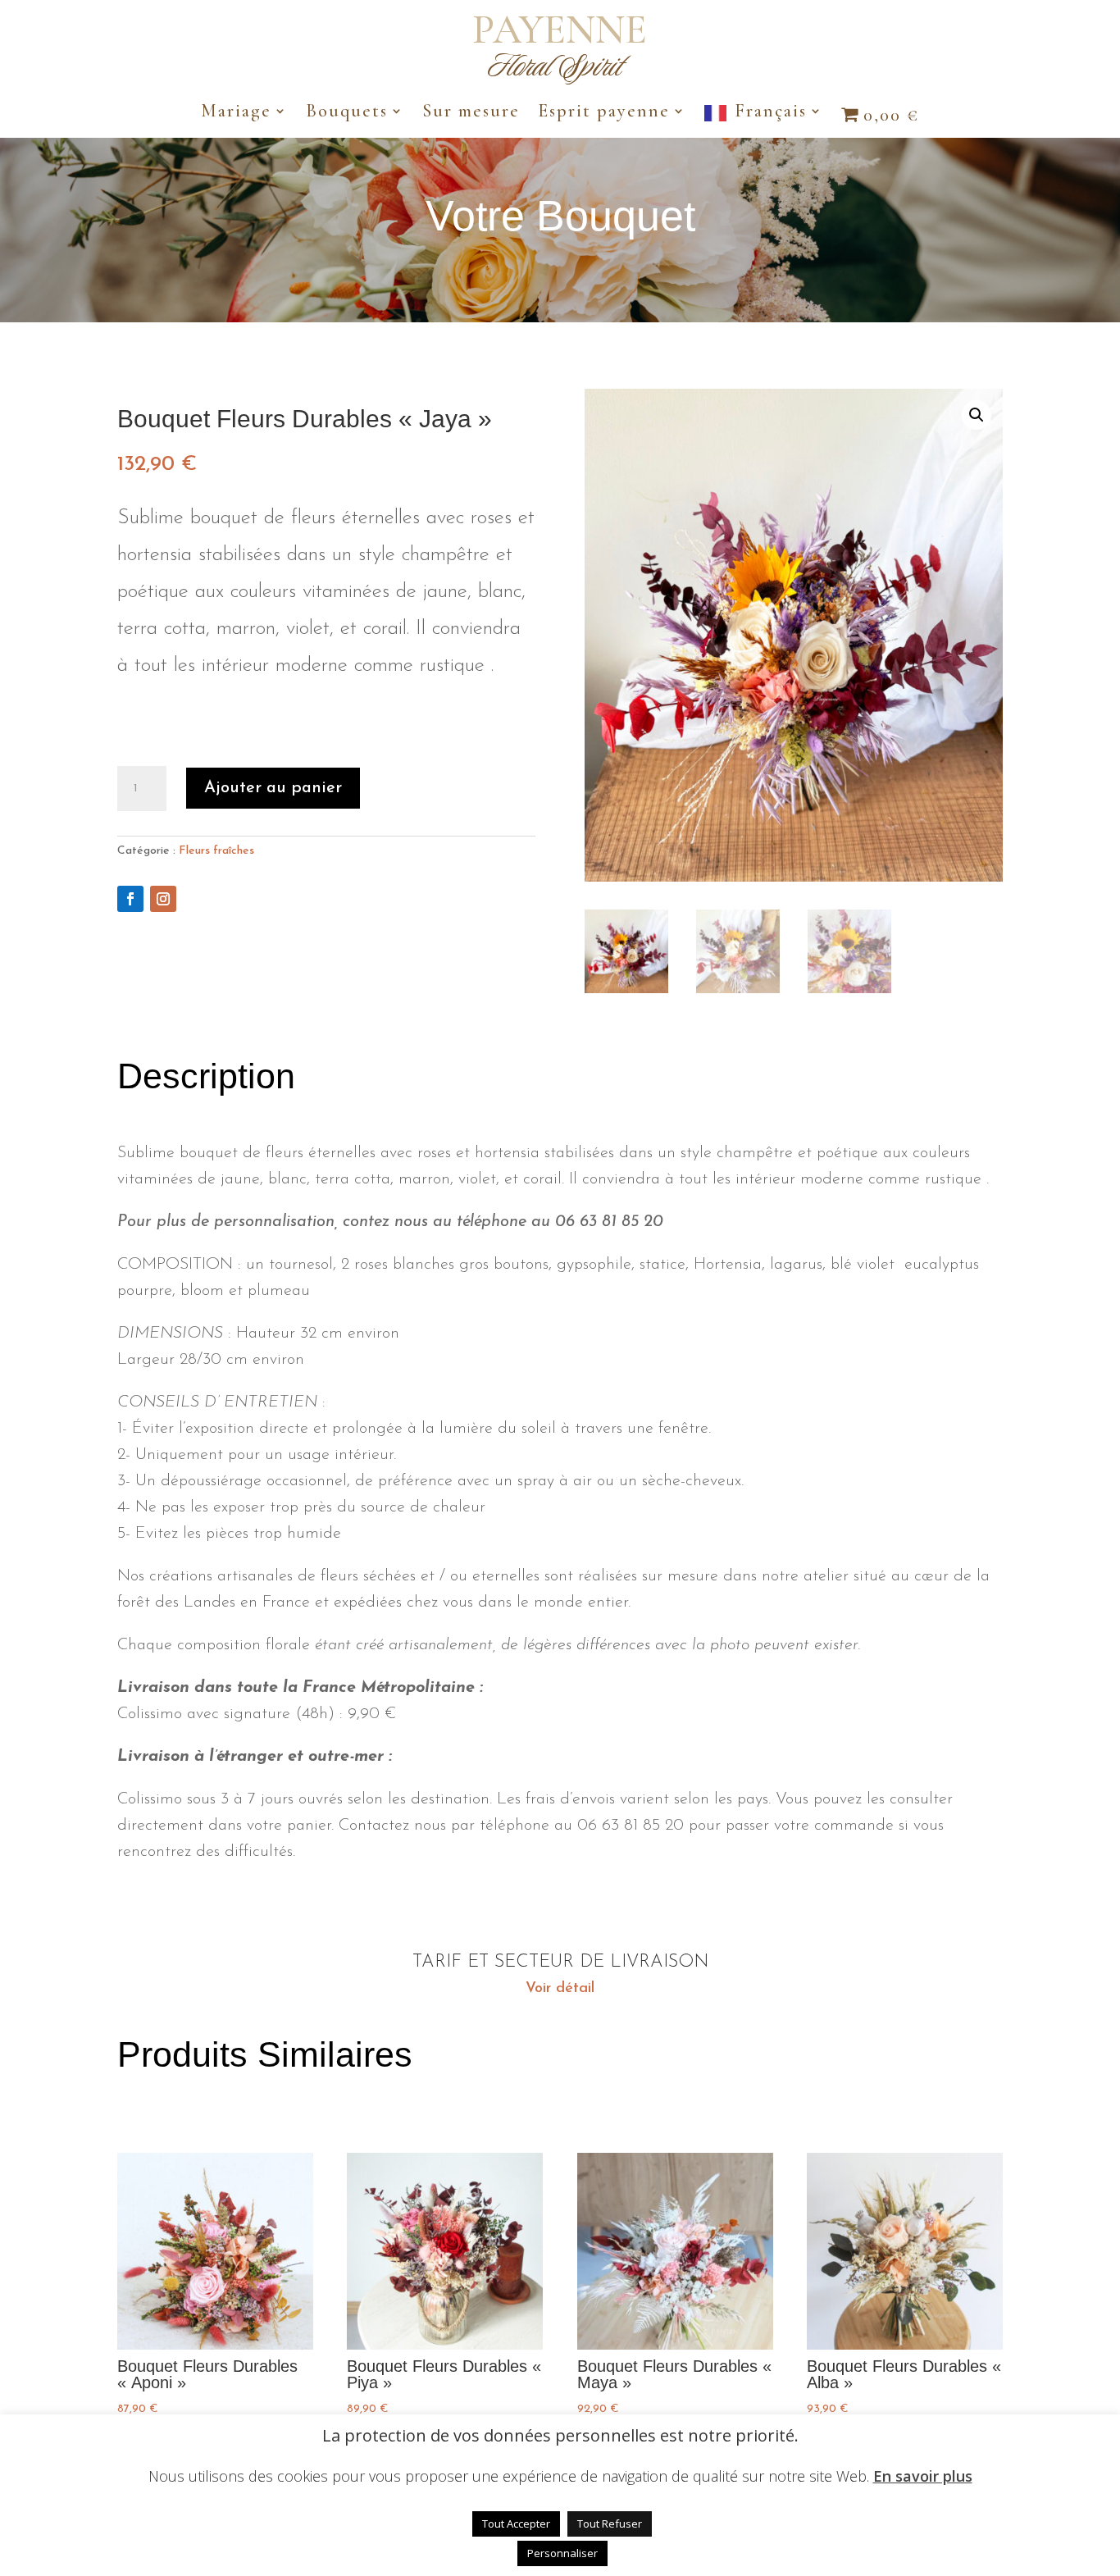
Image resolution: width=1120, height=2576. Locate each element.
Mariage (236, 113)
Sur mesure (471, 113)
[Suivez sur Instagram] (163, 899)
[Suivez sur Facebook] (130, 899)
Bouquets (347, 113)
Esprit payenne (604, 113)
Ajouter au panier (273, 788)
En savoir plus (923, 2476)
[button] (977, 415)
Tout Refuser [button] (610, 2524)
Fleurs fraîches (216, 851)
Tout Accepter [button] (516, 2524)
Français (771, 113)
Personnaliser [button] (562, 2553)
